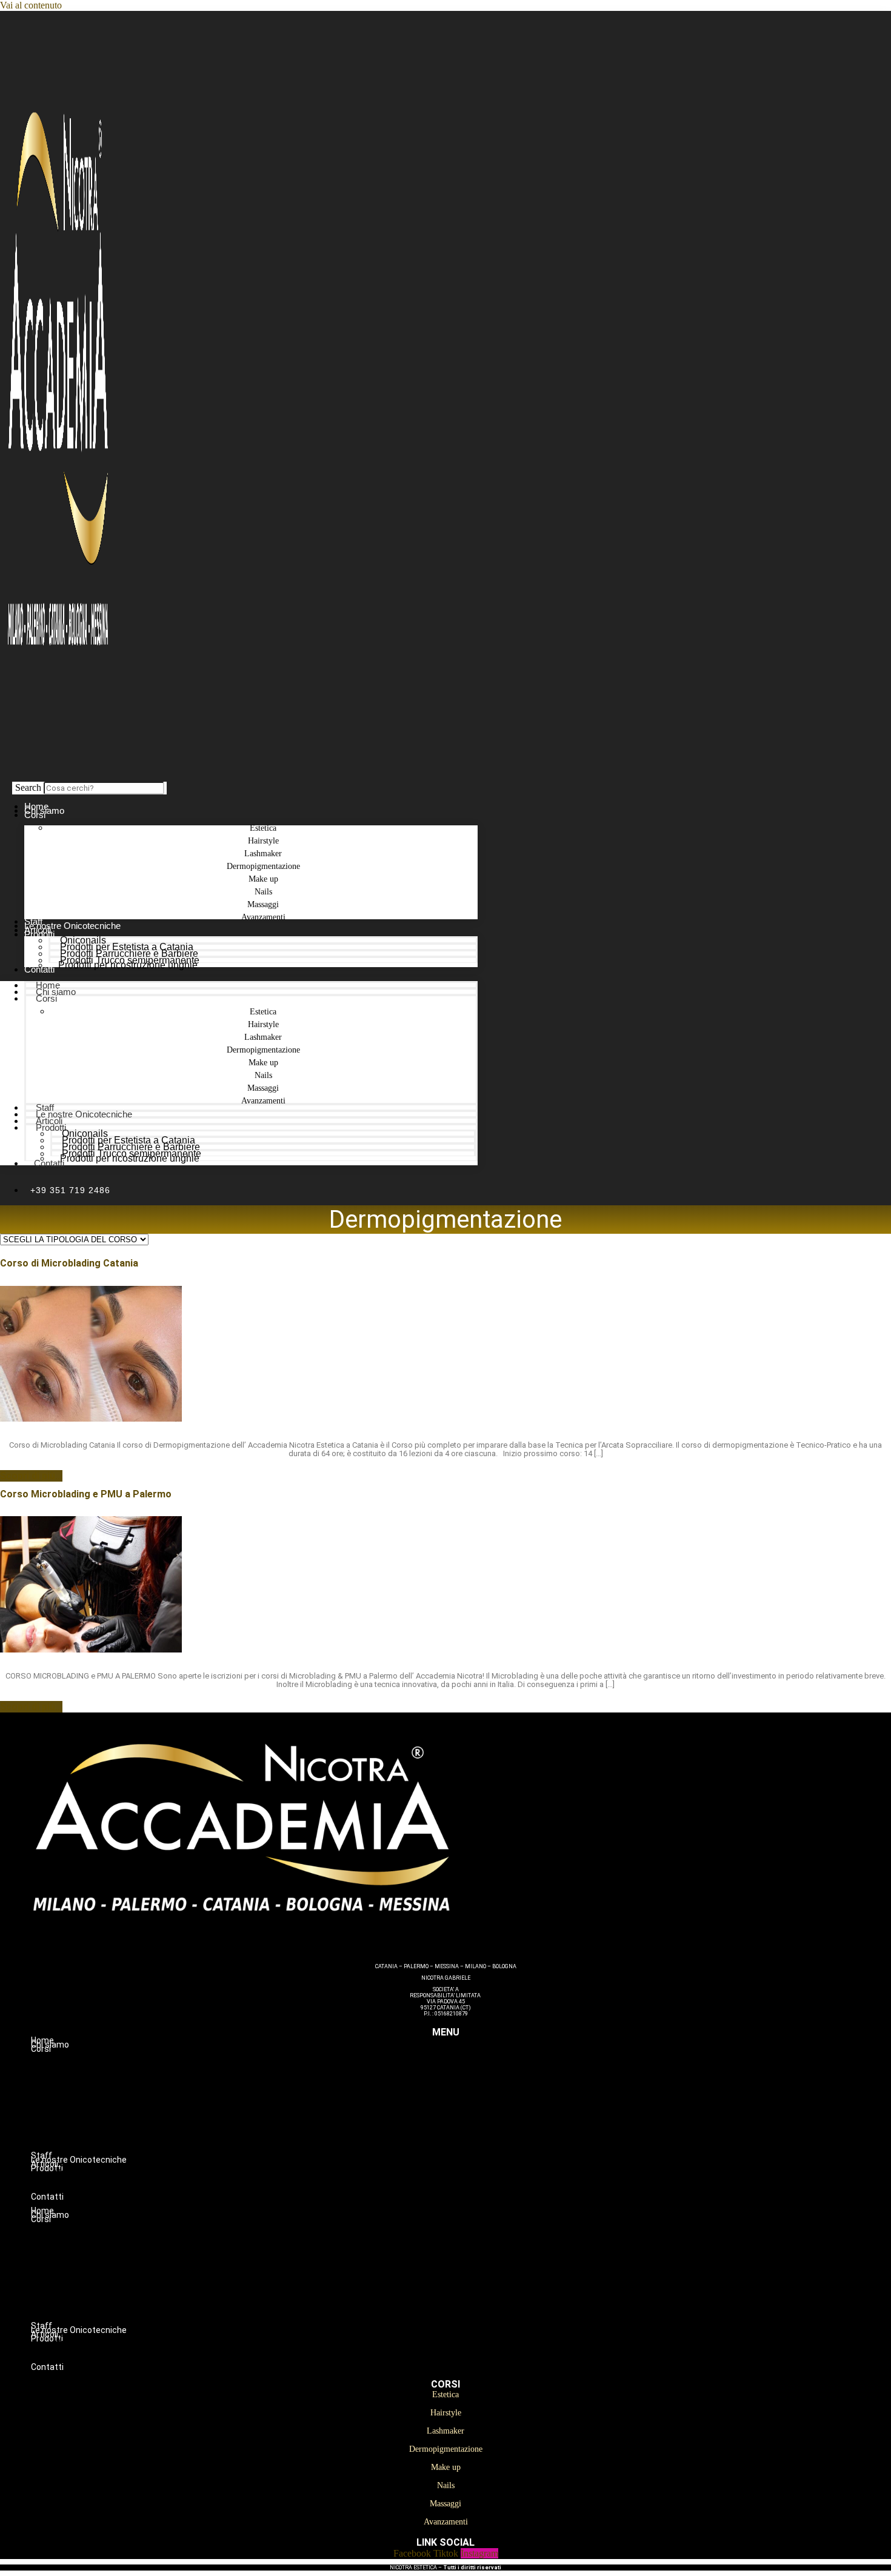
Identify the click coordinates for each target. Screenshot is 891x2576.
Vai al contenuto (31, 5)
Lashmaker (470, 2087)
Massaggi (470, 2138)
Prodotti (39, 934)
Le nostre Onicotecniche (84, 1114)
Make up (470, 2112)
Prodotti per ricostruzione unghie (128, 965)
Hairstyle (470, 2074)
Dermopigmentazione (470, 2100)
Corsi (35, 815)
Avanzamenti (263, 917)
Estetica (470, 2062)
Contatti (39, 969)
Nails (470, 2125)
